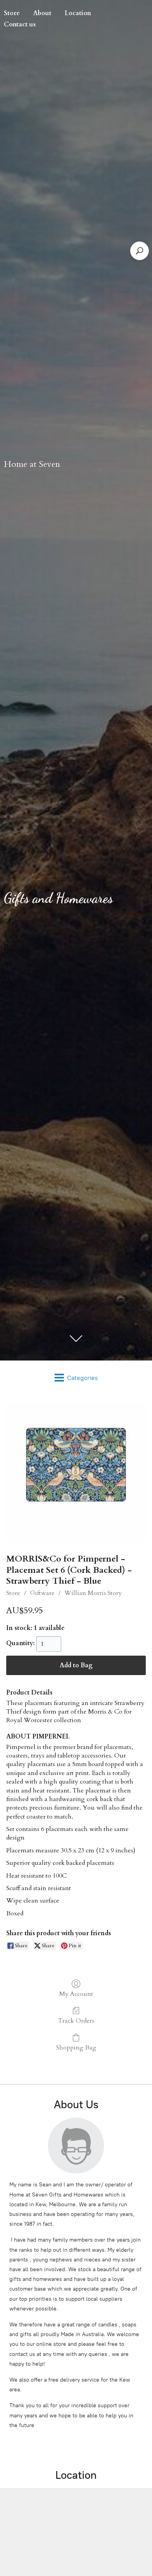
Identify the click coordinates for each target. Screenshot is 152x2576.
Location (78, 13)
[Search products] (140, 251)
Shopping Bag (76, 2047)
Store (13, 1593)
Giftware (42, 1593)
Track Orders (76, 2021)
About (42, 13)
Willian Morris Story (93, 1593)
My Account (76, 1994)
